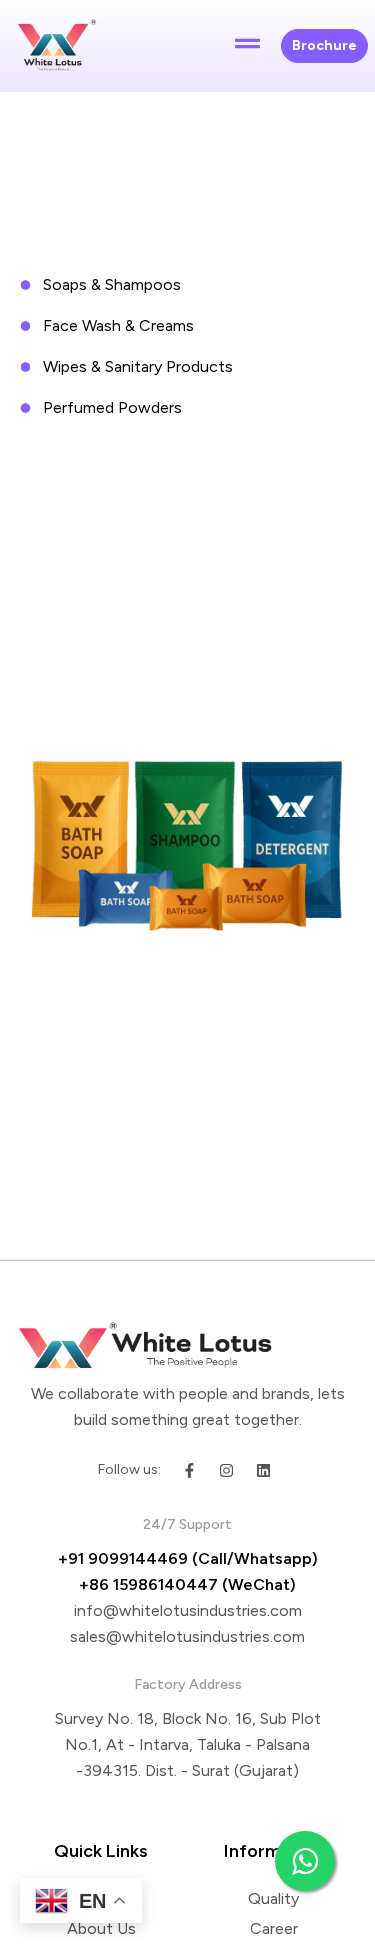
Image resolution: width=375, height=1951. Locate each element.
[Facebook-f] (189, 1470)
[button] (248, 46)
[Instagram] (226, 1470)
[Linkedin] (263, 1470)
